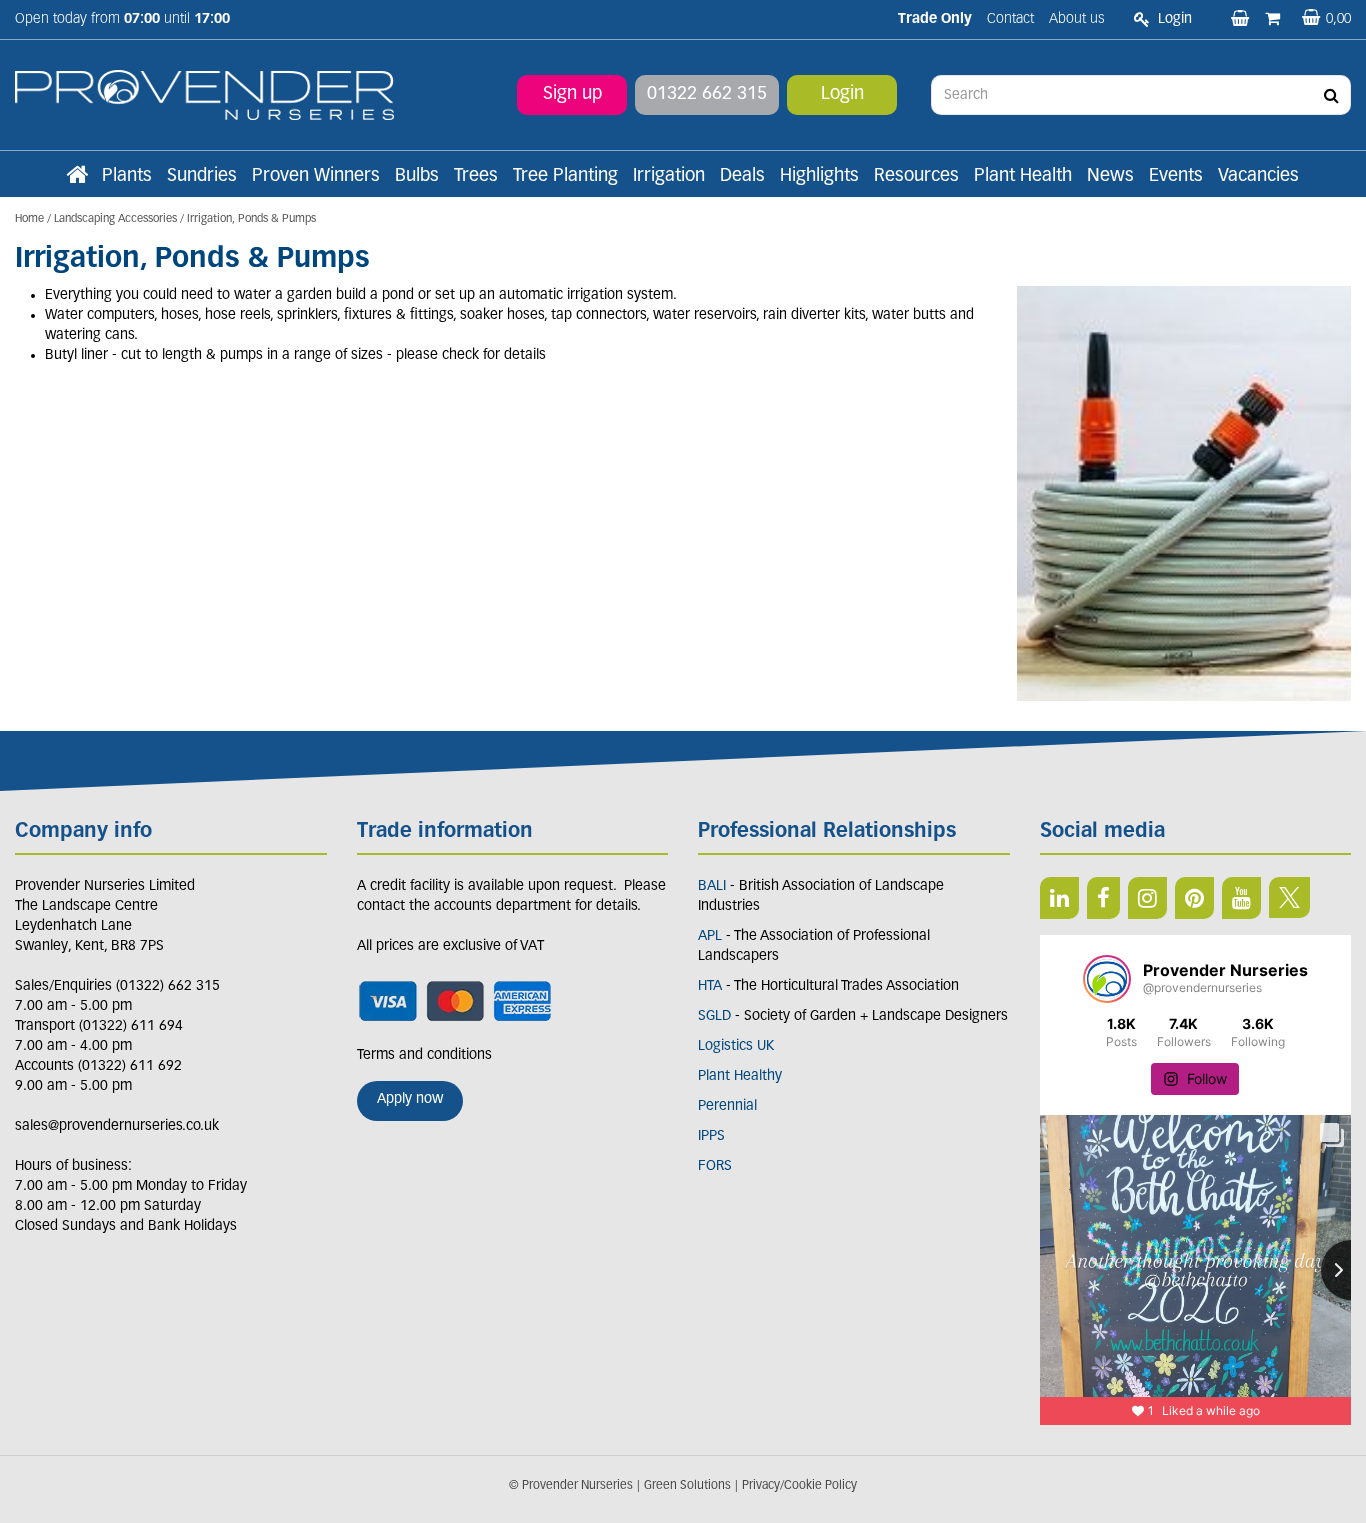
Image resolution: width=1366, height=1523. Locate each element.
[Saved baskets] (1242, 20)
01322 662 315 (707, 95)
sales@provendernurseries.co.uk (117, 1126)
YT (1241, 898)
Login (842, 95)
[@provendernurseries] (1107, 979)
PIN (1194, 898)
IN (1147, 898)
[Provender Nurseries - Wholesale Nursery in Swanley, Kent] (204, 95)
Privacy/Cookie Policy (799, 1486)
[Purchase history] (1274, 20)
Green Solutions (687, 1486)
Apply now (410, 1099)
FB (1103, 898)
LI (1059, 898)
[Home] (77, 177)
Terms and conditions (424, 1055)
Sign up (572, 95)
